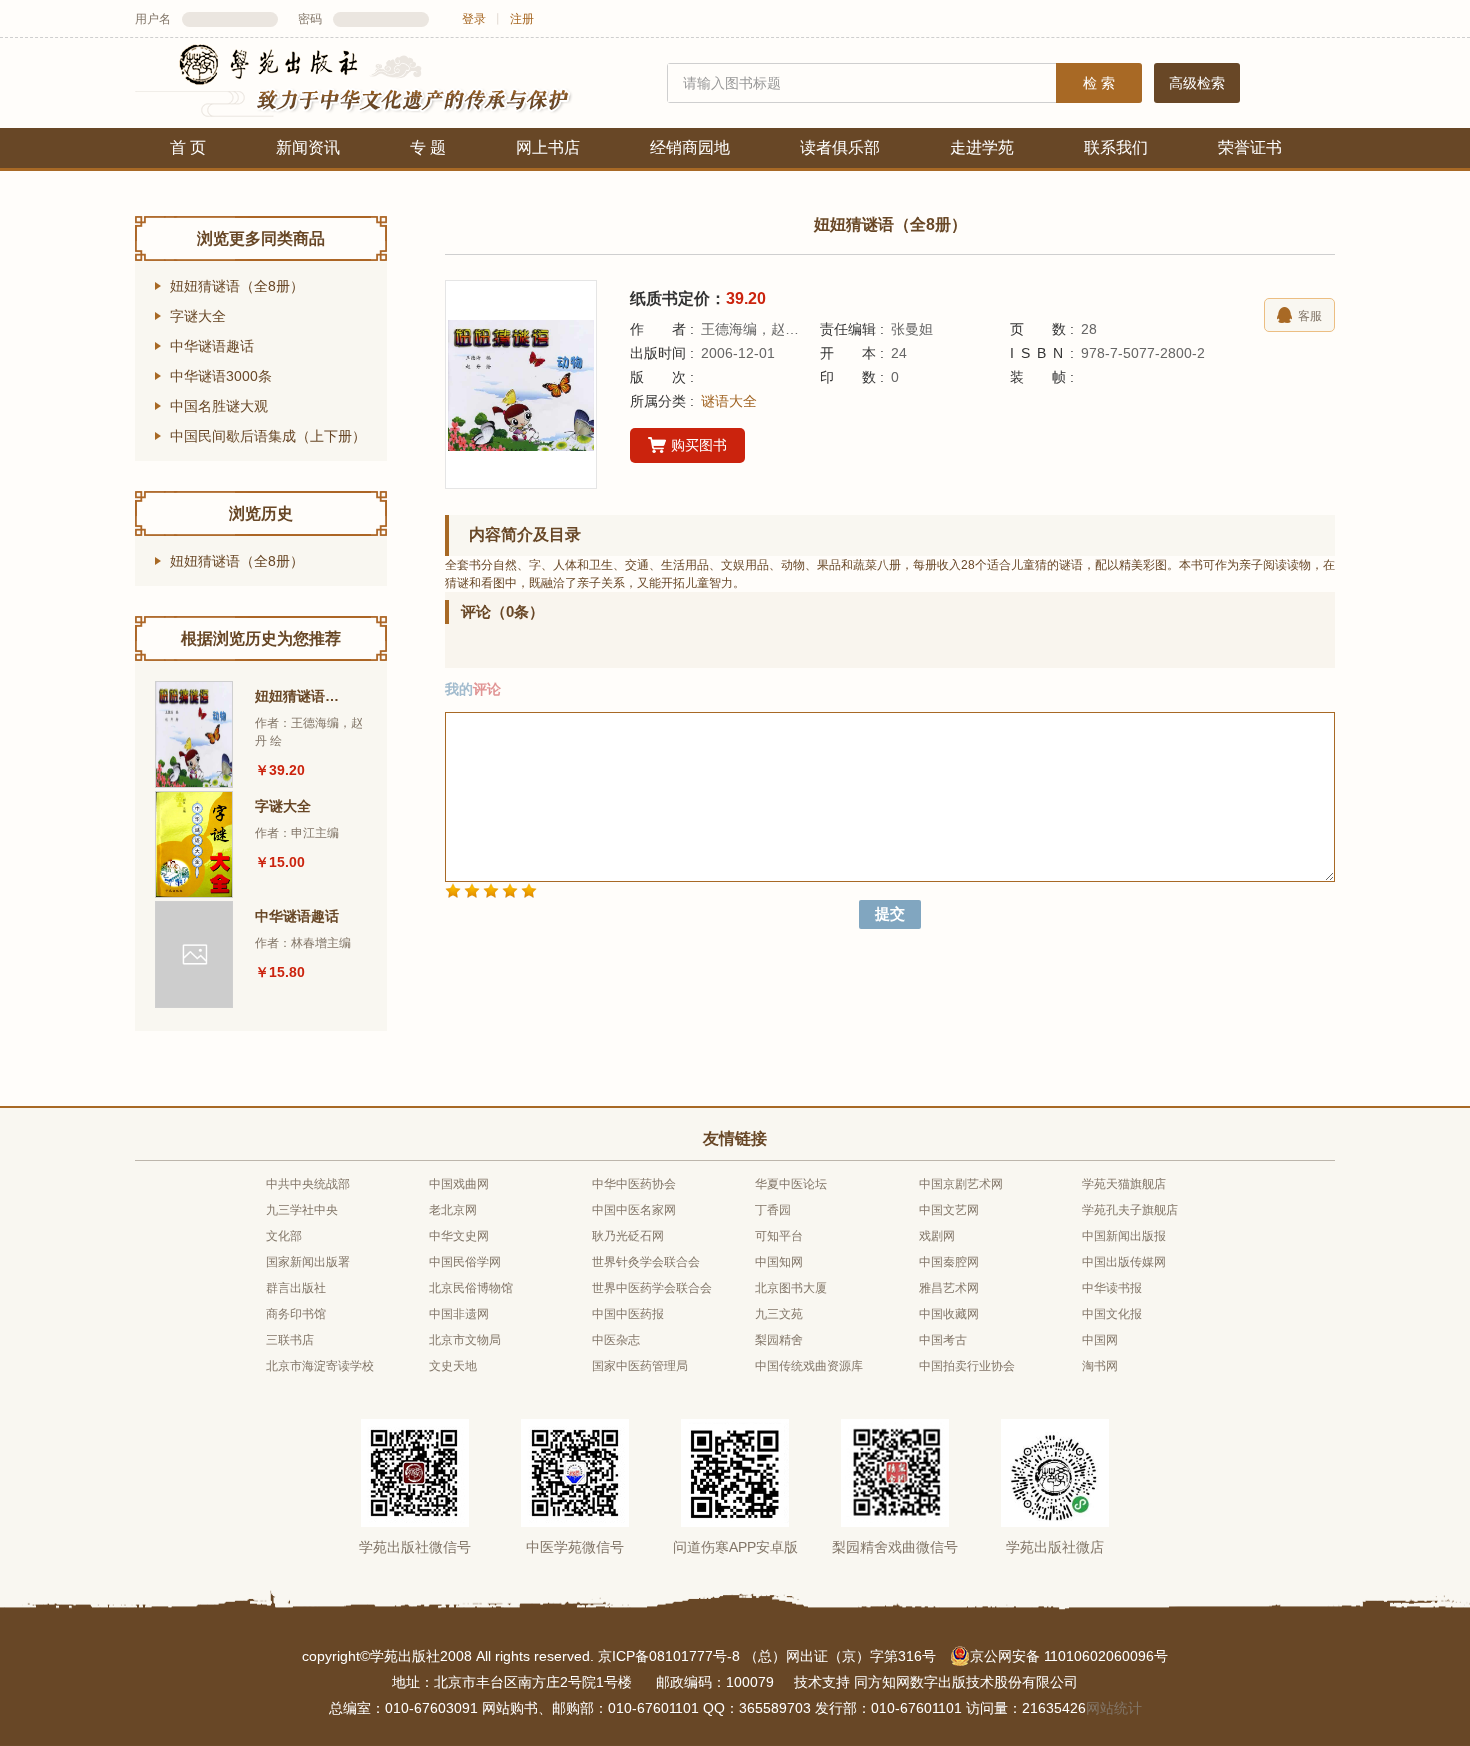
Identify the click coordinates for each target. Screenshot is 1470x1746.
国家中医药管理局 (640, 1366)
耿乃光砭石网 (628, 1236)
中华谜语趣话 (212, 346)
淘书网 (1100, 1366)
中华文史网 (459, 1236)
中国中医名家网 (634, 1210)
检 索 (1099, 83)
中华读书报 (1112, 1288)
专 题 (428, 147)
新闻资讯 (308, 147)
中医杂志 (616, 1340)
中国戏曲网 (459, 1184)
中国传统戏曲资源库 (809, 1366)
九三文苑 (779, 1314)
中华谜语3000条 (221, 376)
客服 (1310, 316)
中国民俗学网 (465, 1262)
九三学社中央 (302, 1210)
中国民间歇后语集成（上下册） (268, 436)
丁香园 (773, 1210)
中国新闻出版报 (1124, 1236)
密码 (310, 19)
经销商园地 (690, 147)
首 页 (188, 147)
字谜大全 (198, 316)
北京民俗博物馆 (471, 1288)
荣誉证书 (1250, 147)
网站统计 (1114, 1708)
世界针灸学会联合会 (646, 1262)
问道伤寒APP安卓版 (735, 1547)
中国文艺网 (949, 1210)
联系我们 (1116, 147)
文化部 (284, 1236)
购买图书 (699, 445)
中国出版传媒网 (1124, 1262)
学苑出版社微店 (1055, 1547)
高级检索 (1197, 83)
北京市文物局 (465, 1340)
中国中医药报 (628, 1314)
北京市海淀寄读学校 (320, 1366)
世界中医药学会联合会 (652, 1288)
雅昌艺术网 (949, 1288)
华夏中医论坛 (791, 1184)
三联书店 (290, 1340)
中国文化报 (1112, 1314)
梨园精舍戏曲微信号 (895, 1547)
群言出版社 (296, 1288)
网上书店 (548, 147)
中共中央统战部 (308, 1184)
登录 (474, 19)
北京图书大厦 (791, 1288)
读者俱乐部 (840, 147)
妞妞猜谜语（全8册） (237, 286)
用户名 (153, 19)
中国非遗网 (459, 1314)
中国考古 (943, 1340)
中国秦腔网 (949, 1262)
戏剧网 (937, 1236)
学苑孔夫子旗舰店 (1130, 1210)
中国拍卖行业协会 (967, 1366)
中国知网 (779, 1262)
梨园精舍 (779, 1340)
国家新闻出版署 (308, 1262)
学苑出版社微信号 (415, 1547)
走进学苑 (982, 147)
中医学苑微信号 (575, 1547)
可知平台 (779, 1236)
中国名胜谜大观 (219, 406)
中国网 (1100, 1340)
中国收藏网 (949, 1314)
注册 (522, 19)
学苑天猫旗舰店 (1124, 1184)
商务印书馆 (296, 1314)
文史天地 (453, 1366)
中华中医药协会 (634, 1184)
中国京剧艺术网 (961, 1184)
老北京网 (453, 1210)
